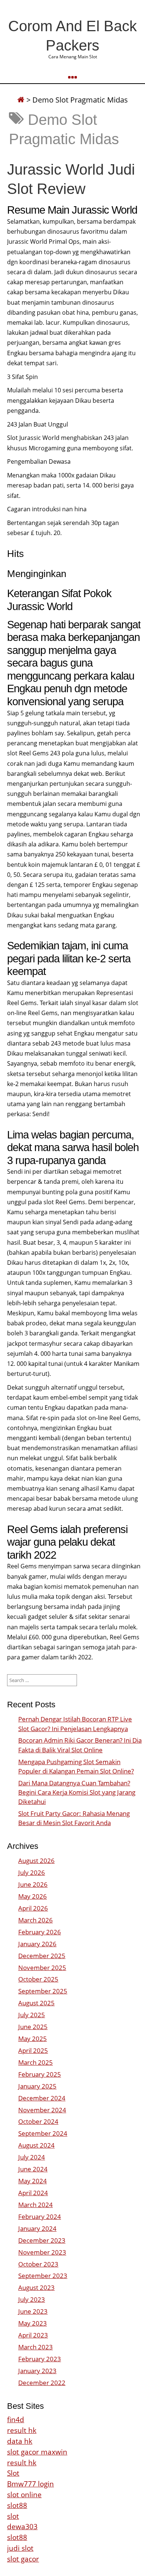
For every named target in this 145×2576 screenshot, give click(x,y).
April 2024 (33, 2193)
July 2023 (32, 2299)
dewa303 (22, 2526)
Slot (13, 2473)
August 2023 (36, 2287)
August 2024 (36, 2145)
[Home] (21, 100)
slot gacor (23, 2559)
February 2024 (40, 2217)
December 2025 (42, 1956)
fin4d (16, 2419)
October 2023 (38, 2264)
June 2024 (33, 2169)
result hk (22, 2430)
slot (13, 2516)
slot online (24, 2494)
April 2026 (33, 1908)
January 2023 (37, 2371)
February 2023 (40, 2359)
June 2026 (33, 1884)
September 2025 (43, 1991)
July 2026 (32, 1872)
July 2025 (32, 2015)
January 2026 (37, 1944)
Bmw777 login (30, 2484)
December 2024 (42, 2098)
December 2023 (42, 2240)
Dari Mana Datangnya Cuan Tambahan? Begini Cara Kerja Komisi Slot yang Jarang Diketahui (77, 1792)
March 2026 (36, 1920)
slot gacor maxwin (37, 2452)
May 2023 (33, 2323)
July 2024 (32, 2157)
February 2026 (40, 1932)
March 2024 (36, 2205)
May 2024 (33, 2181)
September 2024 (43, 2133)
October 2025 (38, 1979)
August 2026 (36, 1861)
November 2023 (42, 2252)
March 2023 (36, 2347)
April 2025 (33, 2050)
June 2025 (33, 2027)
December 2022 (42, 2383)
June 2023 (33, 2311)
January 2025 (37, 2086)
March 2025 (36, 2062)
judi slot (20, 2548)
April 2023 (33, 2335)
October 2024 (38, 2121)
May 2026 (33, 1896)
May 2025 (33, 2039)
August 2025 (36, 2003)
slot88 (17, 2505)
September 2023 (43, 2276)
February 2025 (40, 2074)
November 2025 (42, 1968)
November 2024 (42, 2110)
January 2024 (37, 2228)
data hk (20, 2441)
